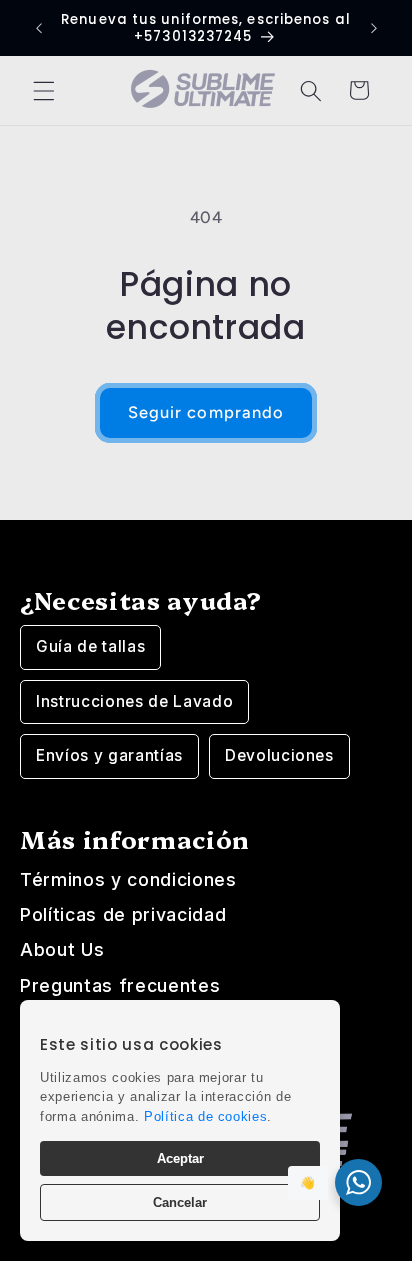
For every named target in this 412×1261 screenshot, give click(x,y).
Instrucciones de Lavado (134, 701)
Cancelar (180, 1202)
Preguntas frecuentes (120, 985)
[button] (44, 90)
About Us (62, 949)
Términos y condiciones (128, 879)
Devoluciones (279, 755)
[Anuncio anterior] (39, 28)
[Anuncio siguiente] (374, 28)
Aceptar (180, 1158)
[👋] (358, 1182)
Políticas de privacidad (123, 914)
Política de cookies (206, 1116)
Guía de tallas (90, 646)
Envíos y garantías (109, 755)
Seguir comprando (206, 412)
